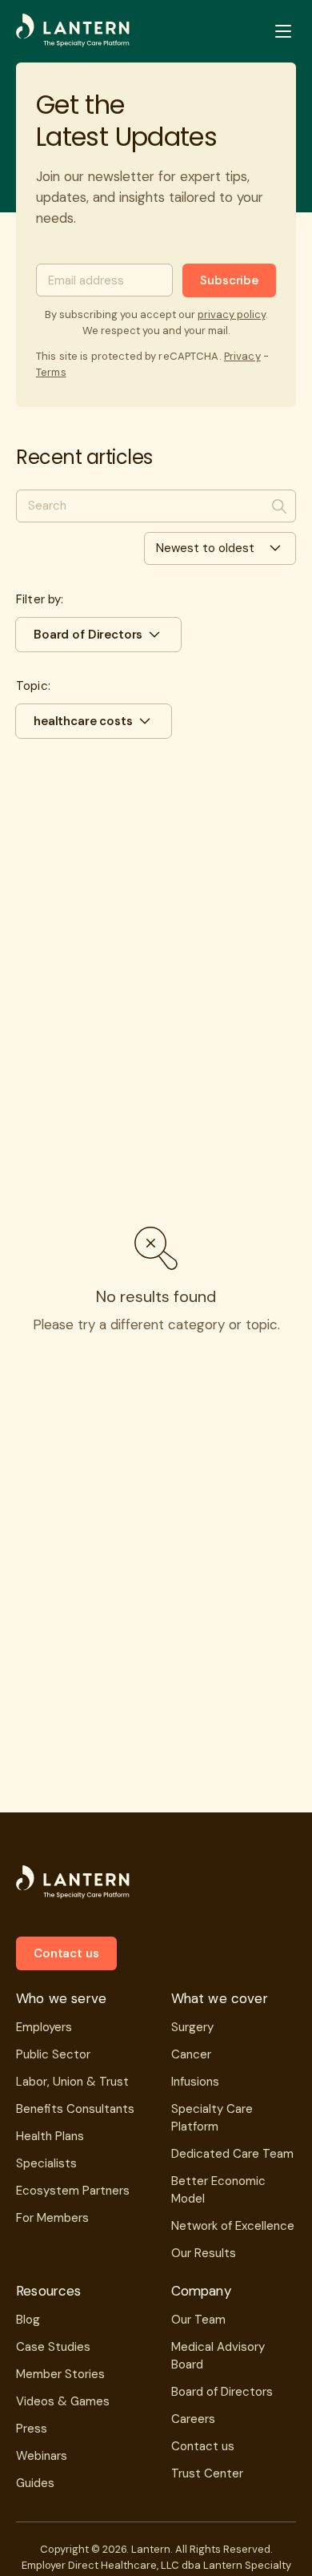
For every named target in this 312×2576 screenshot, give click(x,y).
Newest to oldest (205, 548)
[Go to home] (73, 31)
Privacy (242, 356)
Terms (51, 372)
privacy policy (232, 314)
